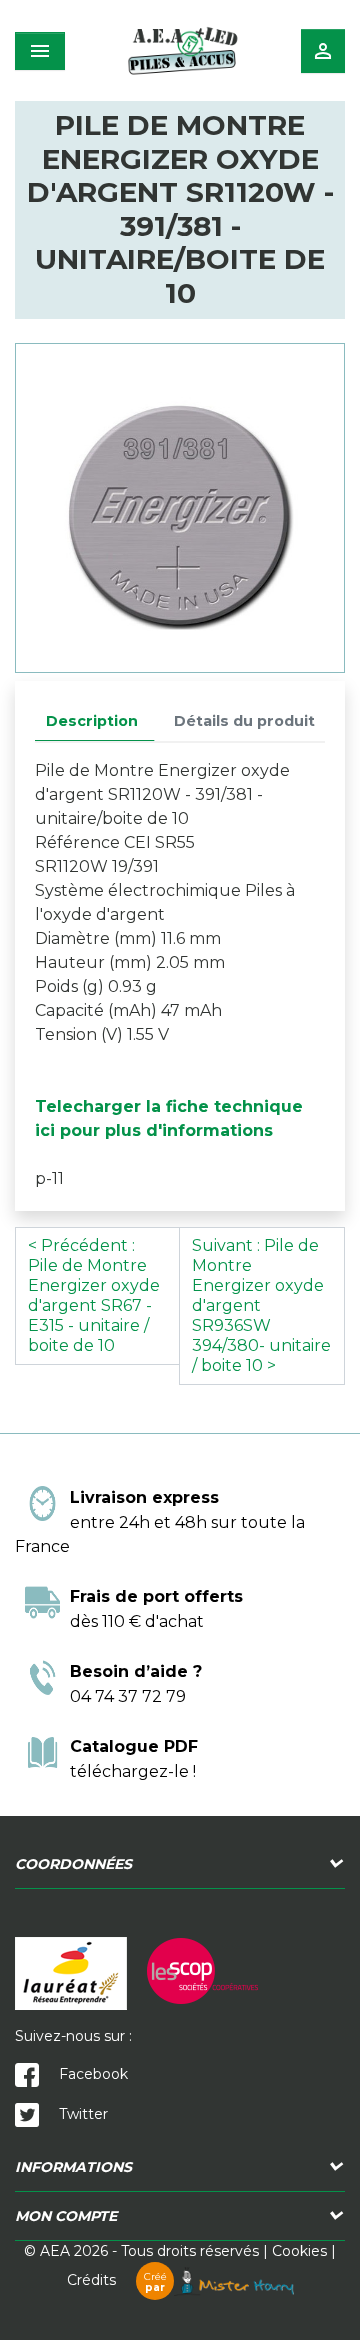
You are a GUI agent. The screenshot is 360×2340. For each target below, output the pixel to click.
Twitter (81, 2114)
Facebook (91, 2074)
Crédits (117, 2280)
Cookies (299, 2251)
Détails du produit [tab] (244, 721)
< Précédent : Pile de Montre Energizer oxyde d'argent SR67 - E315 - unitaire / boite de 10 (94, 1295)
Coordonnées (73, 1864)
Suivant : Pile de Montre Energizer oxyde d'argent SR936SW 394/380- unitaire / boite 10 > (261, 1305)
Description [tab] (92, 721)
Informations (73, 2167)
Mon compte (66, 2216)
